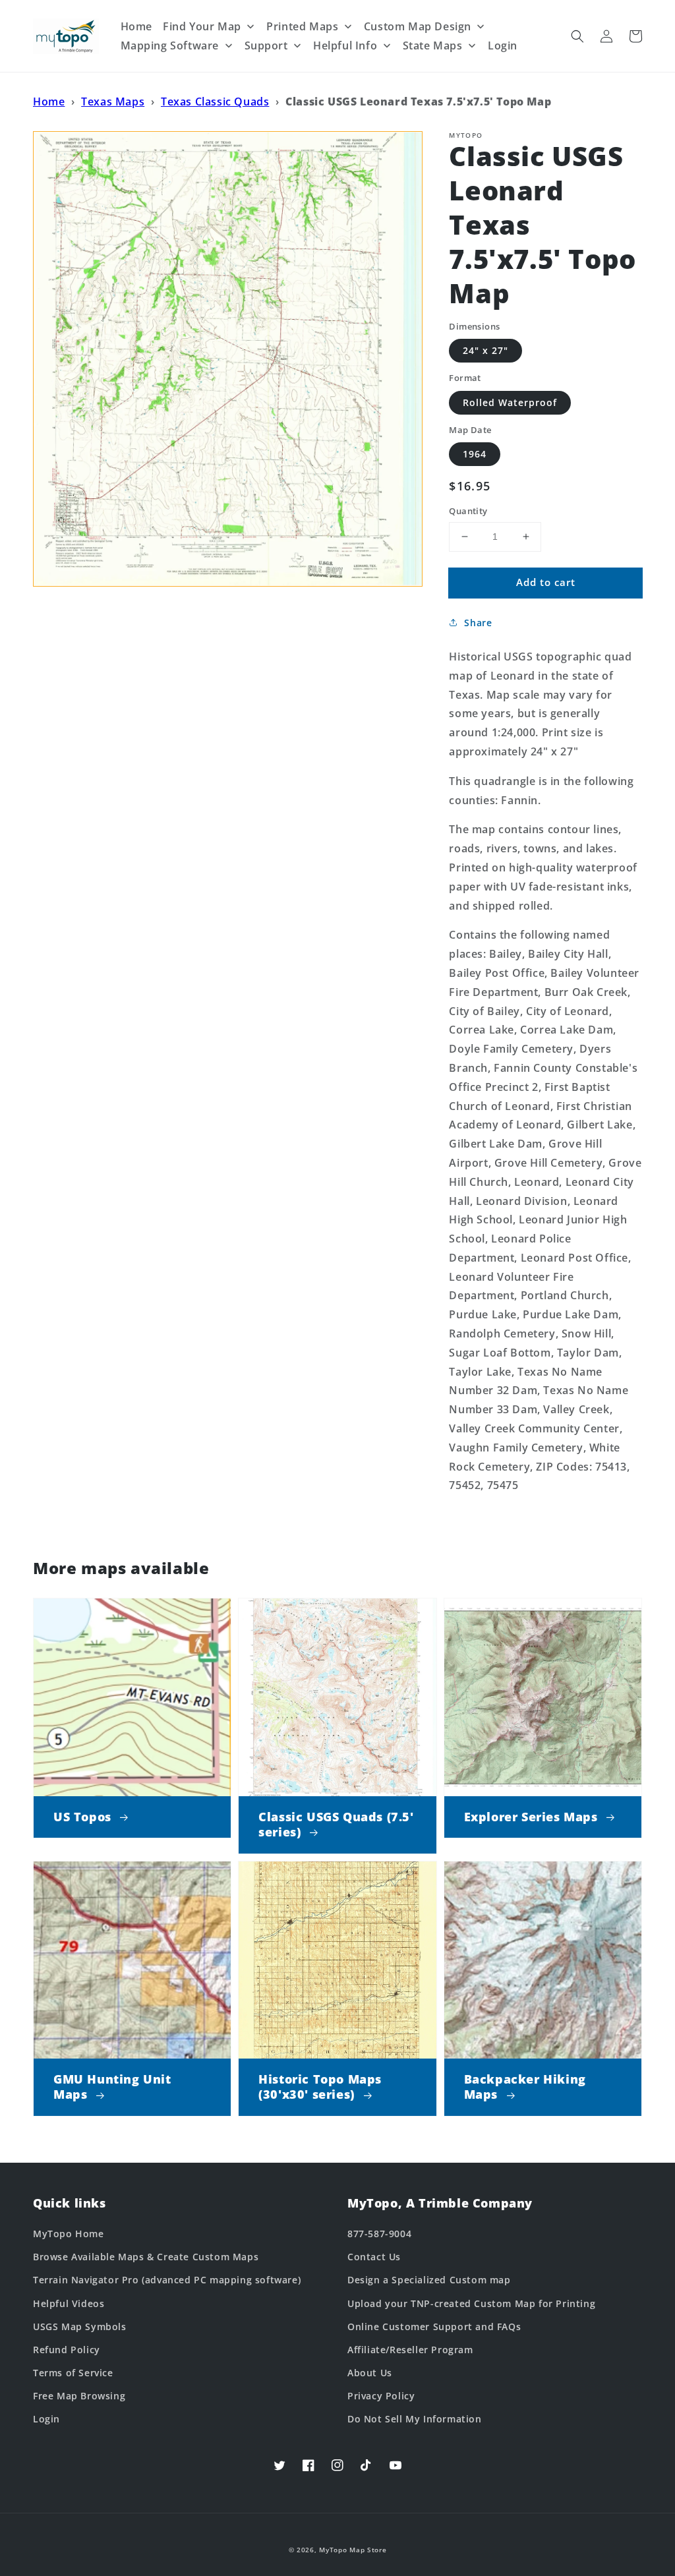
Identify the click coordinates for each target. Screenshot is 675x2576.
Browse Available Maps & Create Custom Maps (146, 2257)
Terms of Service (73, 2373)
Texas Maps (113, 102)
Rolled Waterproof (510, 402)
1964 (475, 454)
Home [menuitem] (136, 26)
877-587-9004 (379, 2234)
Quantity (468, 511)
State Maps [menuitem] (433, 45)
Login (46, 2419)
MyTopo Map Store (353, 2550)
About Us (370, 2373)
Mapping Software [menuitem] (170, 45)
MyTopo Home (69, 2234)
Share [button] (478, 623)
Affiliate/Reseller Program (410, 2350)
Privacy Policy (381, 2396)
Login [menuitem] (503, 45)
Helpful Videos (69, 2303)
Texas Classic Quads (215, 102)
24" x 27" (485, 350)
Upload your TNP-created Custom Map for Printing (471, 2303)
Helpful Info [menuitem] (345, 45)
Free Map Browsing (79, 2396)
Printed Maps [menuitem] (302, 26)
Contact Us (374, 2257)
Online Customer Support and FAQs (434, 2327)
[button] (577, 36)
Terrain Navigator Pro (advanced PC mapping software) (167, 2280)
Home (49, 102)
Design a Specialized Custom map (429, 2280)
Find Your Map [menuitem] (202, 26)
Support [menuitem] (266, 45)
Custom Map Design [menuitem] (418, 26)
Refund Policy (67, 2350)
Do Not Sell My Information (415, 2419)
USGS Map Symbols (80, 2327)
